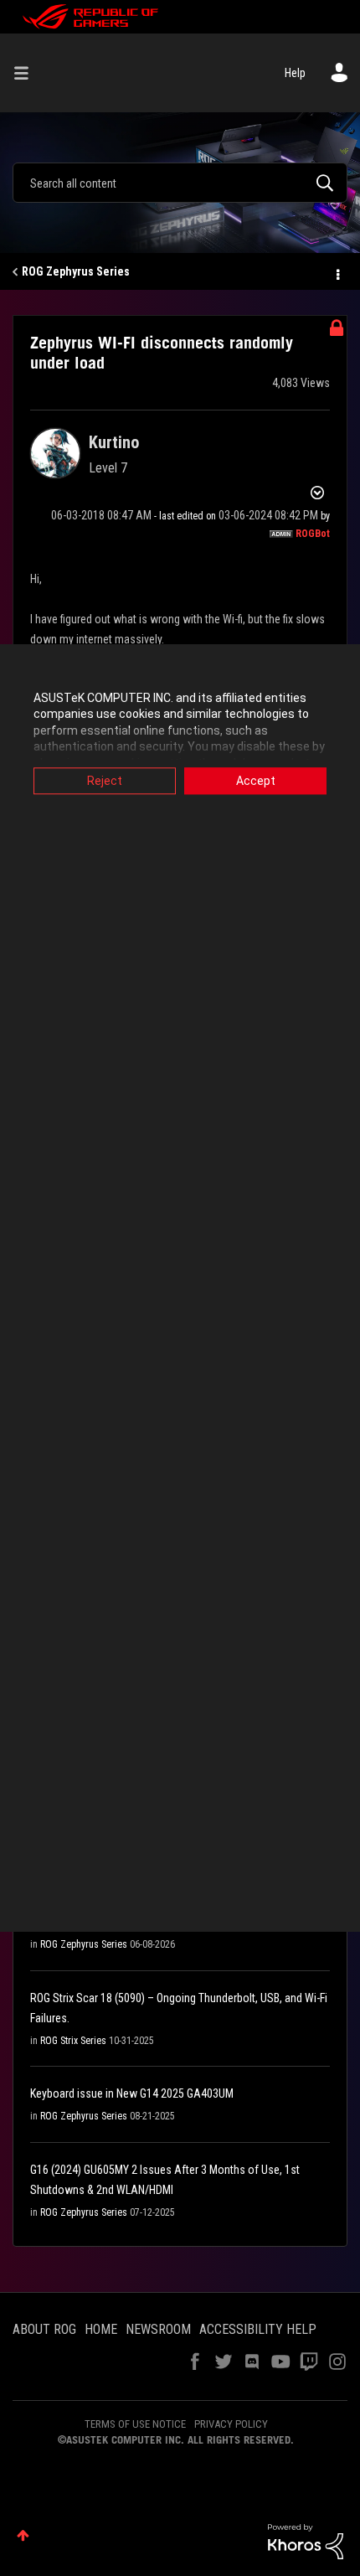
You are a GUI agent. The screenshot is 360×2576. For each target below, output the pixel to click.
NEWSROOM (158, 2329)
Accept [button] (256, 781)
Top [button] (23, 2535)
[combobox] (180, 183)
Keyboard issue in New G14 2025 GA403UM (132, 2093)
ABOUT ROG (44, 2329)
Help (295, 73)
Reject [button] (105, 781)
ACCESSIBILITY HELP (258, 2329)
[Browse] (28, 73)
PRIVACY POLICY (231, 2424)
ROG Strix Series (73, 2041)
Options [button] (337, 272)
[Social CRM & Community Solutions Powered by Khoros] (306, 2541)
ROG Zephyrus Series (76, 271)
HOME (101, 2329)
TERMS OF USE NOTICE (135, 2424)
